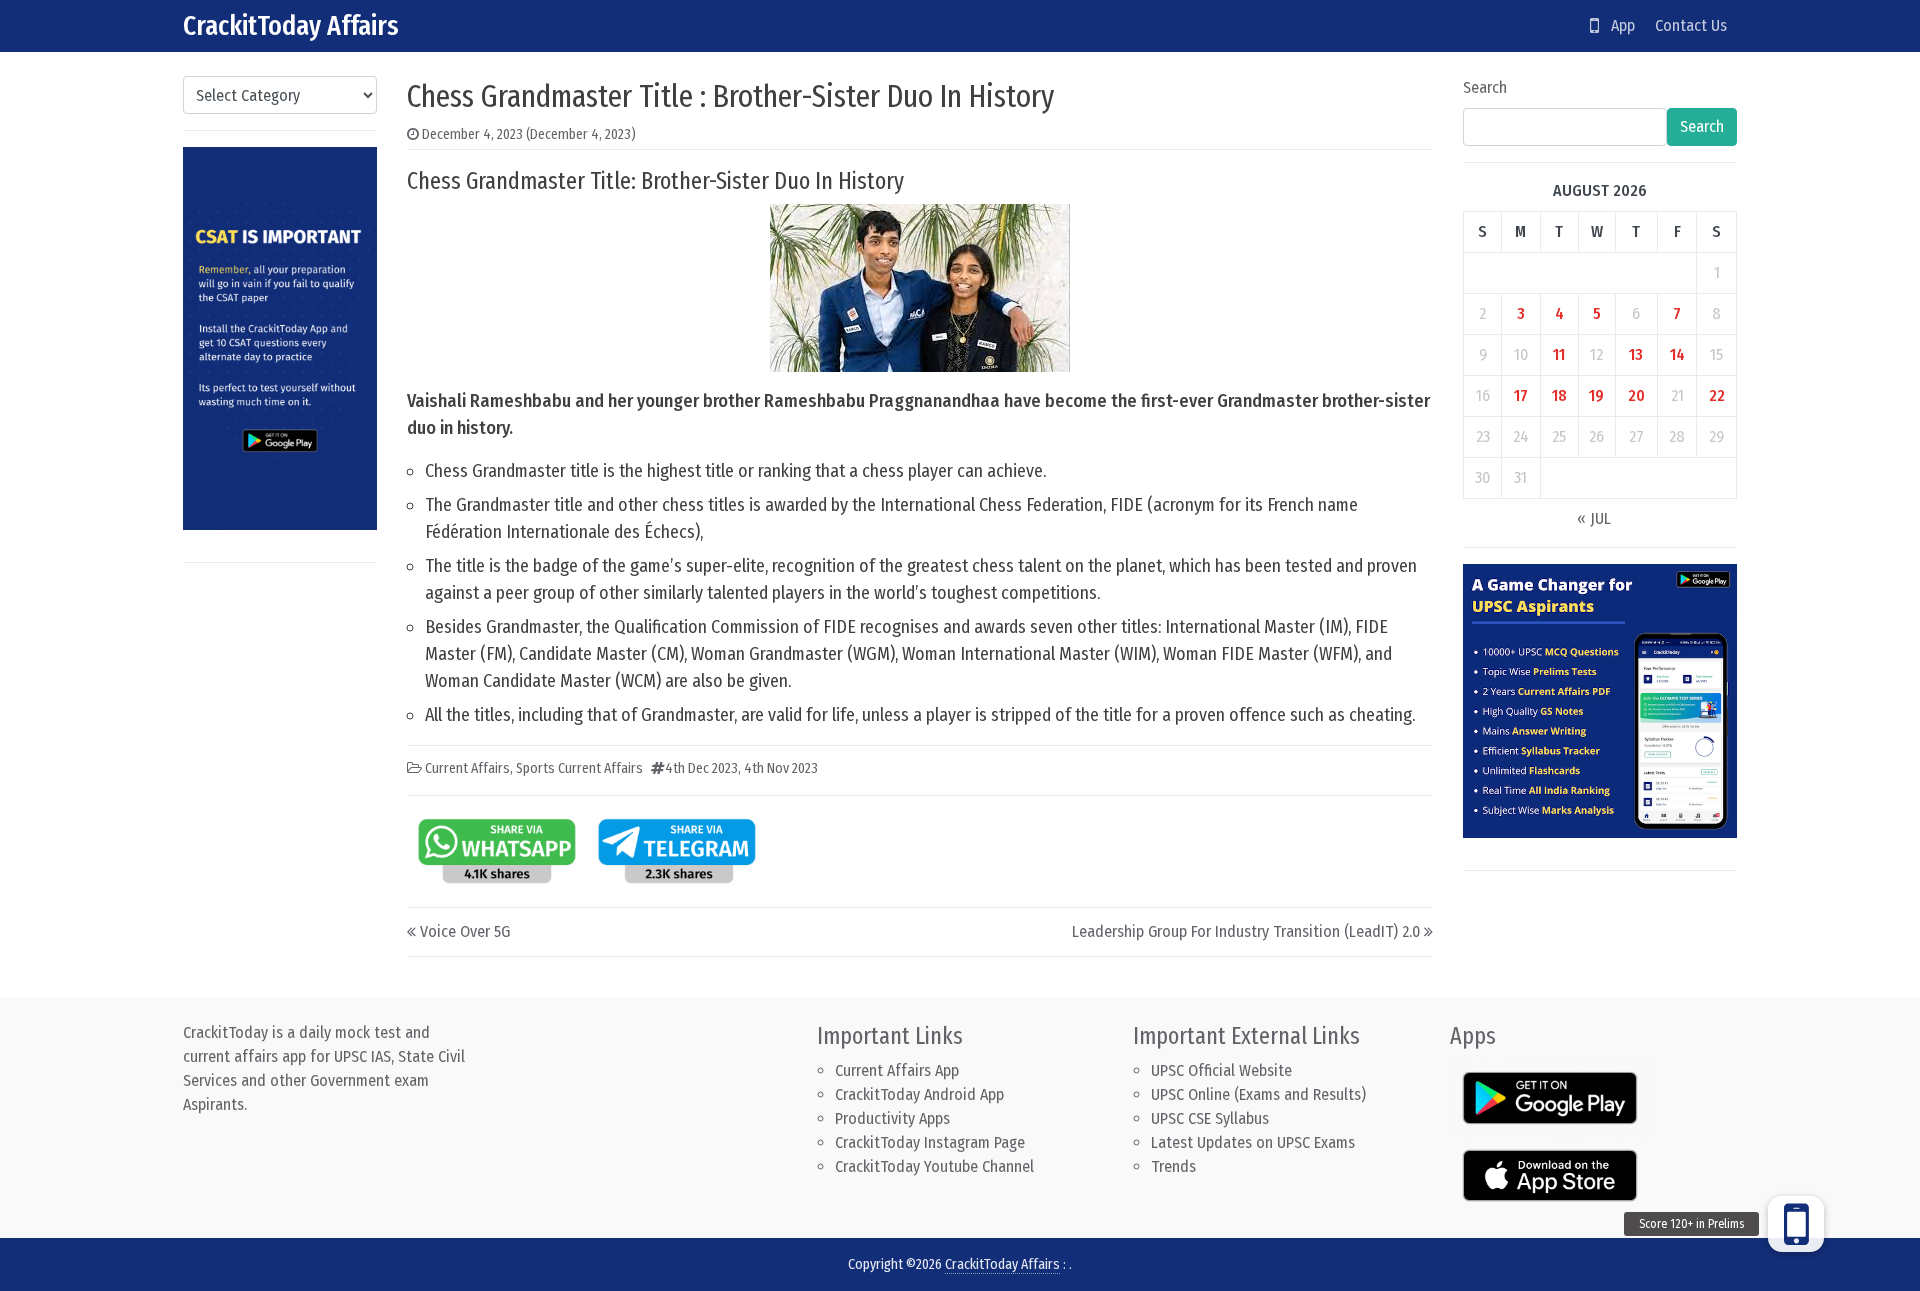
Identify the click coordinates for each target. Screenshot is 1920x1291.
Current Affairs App (897, 1070)
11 (1559, 354)
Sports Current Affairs (579, 768)
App (1617, 25)
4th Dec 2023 (701, 768)
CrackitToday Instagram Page (930, 1142)
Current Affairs (467, 768)
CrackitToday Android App (919, 1094)
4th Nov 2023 (781, 768)
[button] (1796, 1224)
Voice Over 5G (465, 931)
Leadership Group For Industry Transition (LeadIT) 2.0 (1246, 931)
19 (1596, 395)
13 (1636, 354)
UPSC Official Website (1221, 1070)
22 (1717, 395)
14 (1677, 354)
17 (1521, 395)
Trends (1173, 1166)
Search (1485, 87)
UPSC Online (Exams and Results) (1258, 1094)
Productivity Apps (892, 1118)
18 (1559, 395)
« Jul (1594, 518)
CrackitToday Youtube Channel (934, 1166)
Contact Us (1691, 25)
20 (1636, 395)
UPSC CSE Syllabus (1212, 1118)
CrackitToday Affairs (291, 25)
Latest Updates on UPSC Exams (1253, 1142)
